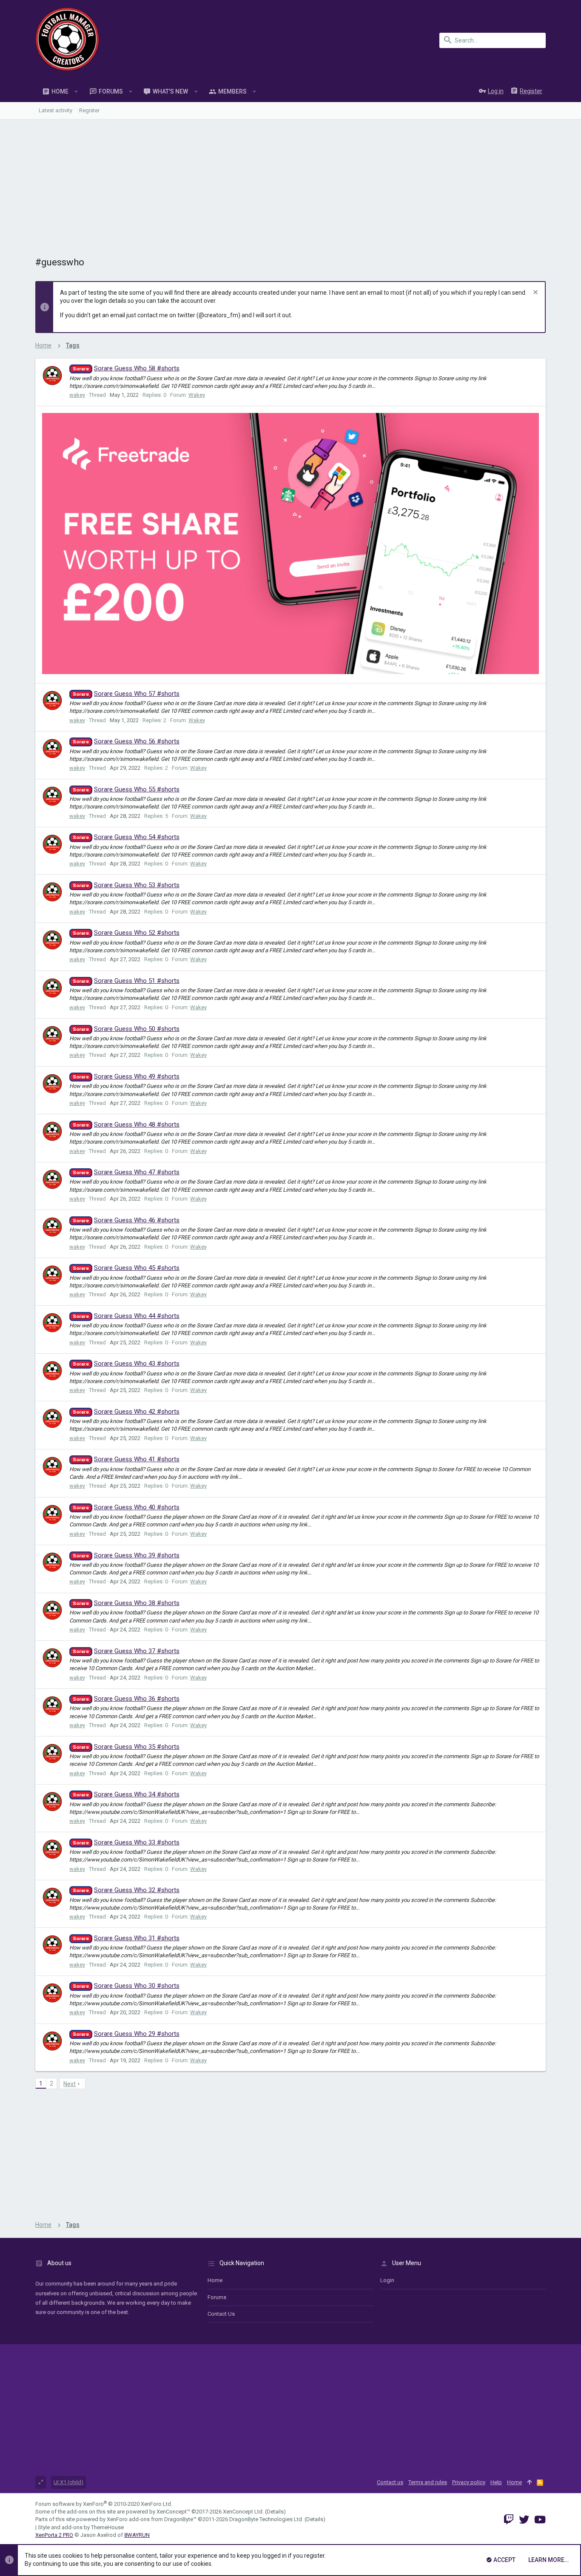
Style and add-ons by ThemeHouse (81, 2527)
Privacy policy (469, 2482)
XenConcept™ (173, 2512)
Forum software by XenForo (104, 2504)
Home (215, 2280)
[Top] (529, 2482)
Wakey (197, 395)
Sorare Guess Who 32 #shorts (126, 1890)
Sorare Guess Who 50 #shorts (126, 1029)
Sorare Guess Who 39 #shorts (126, 1555)
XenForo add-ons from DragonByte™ (152, 2519)
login (387, 2280)
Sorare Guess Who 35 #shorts (126, 1747)
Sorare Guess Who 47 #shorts (126, 1172)
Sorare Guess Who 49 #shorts (126, 1076)
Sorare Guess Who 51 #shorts (126, 981)
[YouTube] (540, 2520)
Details (275, 2512)
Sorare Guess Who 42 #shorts (126, 1412)
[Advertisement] (290, 183)
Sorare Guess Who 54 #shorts (126, 837)
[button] (76, 91)
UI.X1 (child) (68, 2482)
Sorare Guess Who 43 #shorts (126, 1363)
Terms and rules (428, 2482)
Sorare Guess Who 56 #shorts (126, 741)
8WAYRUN (137, 2535)
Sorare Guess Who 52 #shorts (126, 933)
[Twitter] (524, 2520)
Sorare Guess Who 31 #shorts (126, 1938)
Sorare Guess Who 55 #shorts (126, 789)
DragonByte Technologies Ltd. (266, 2519)
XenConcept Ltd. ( (245, 2512)
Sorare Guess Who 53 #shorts (126, 885)
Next (70, 2084)
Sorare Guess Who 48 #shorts (126, 1124)
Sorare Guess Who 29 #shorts (126, 2034)
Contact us (221, 2314)
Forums (217, 2297)
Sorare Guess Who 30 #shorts (126, 1986)
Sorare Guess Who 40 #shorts (126, 1507)
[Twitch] (509, 2520)
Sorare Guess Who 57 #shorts (126, 694)
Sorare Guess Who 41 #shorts (126, 1459)
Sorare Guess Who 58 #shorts (126, 368)
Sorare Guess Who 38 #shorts (126, 1603)
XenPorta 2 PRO (54, 2535)
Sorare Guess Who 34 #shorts (126, 1794)
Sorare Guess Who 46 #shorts (126, 1220)
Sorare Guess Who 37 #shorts (126, 1651)
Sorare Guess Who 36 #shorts (126, 1699)
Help (496, 2482)
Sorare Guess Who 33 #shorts (126, 1842)
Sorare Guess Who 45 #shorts (126, 1268)
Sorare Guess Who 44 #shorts (126, 1316)
